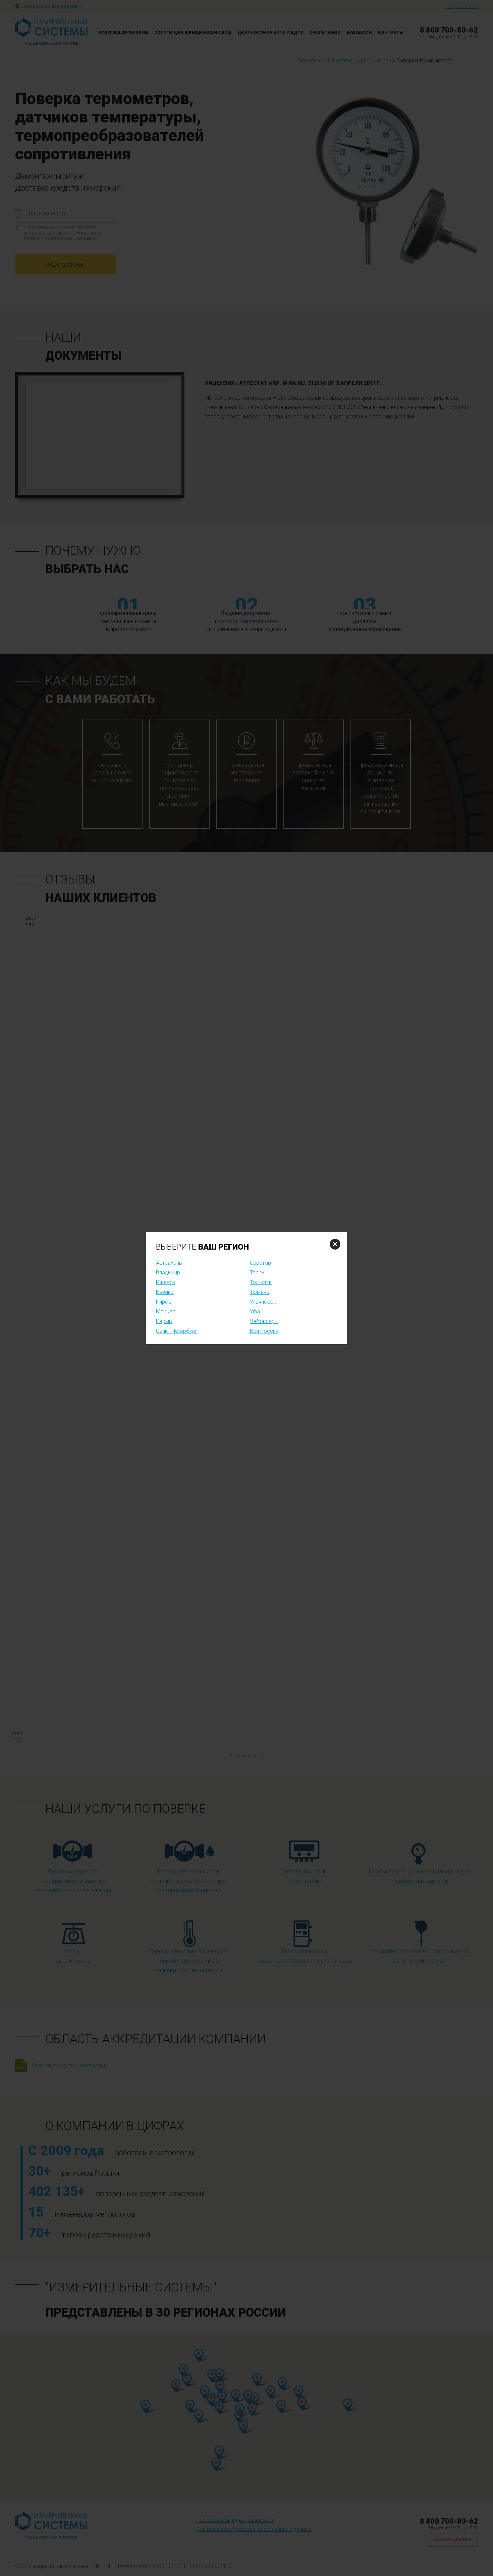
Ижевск (166, 1282)
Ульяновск (263, 1302)
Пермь (164, 1321)
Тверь (257, 1273)
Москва (166, 1311)
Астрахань (169, 1263)
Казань (165, 1292)
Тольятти (261, 1282)
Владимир (168, 1273)
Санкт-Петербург (177, 1331)
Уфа (255, 1311)
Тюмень (260, 1292)
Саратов (260, 1263)
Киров (164, 1302)
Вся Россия (264, 1331)
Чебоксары (264, 1321)
